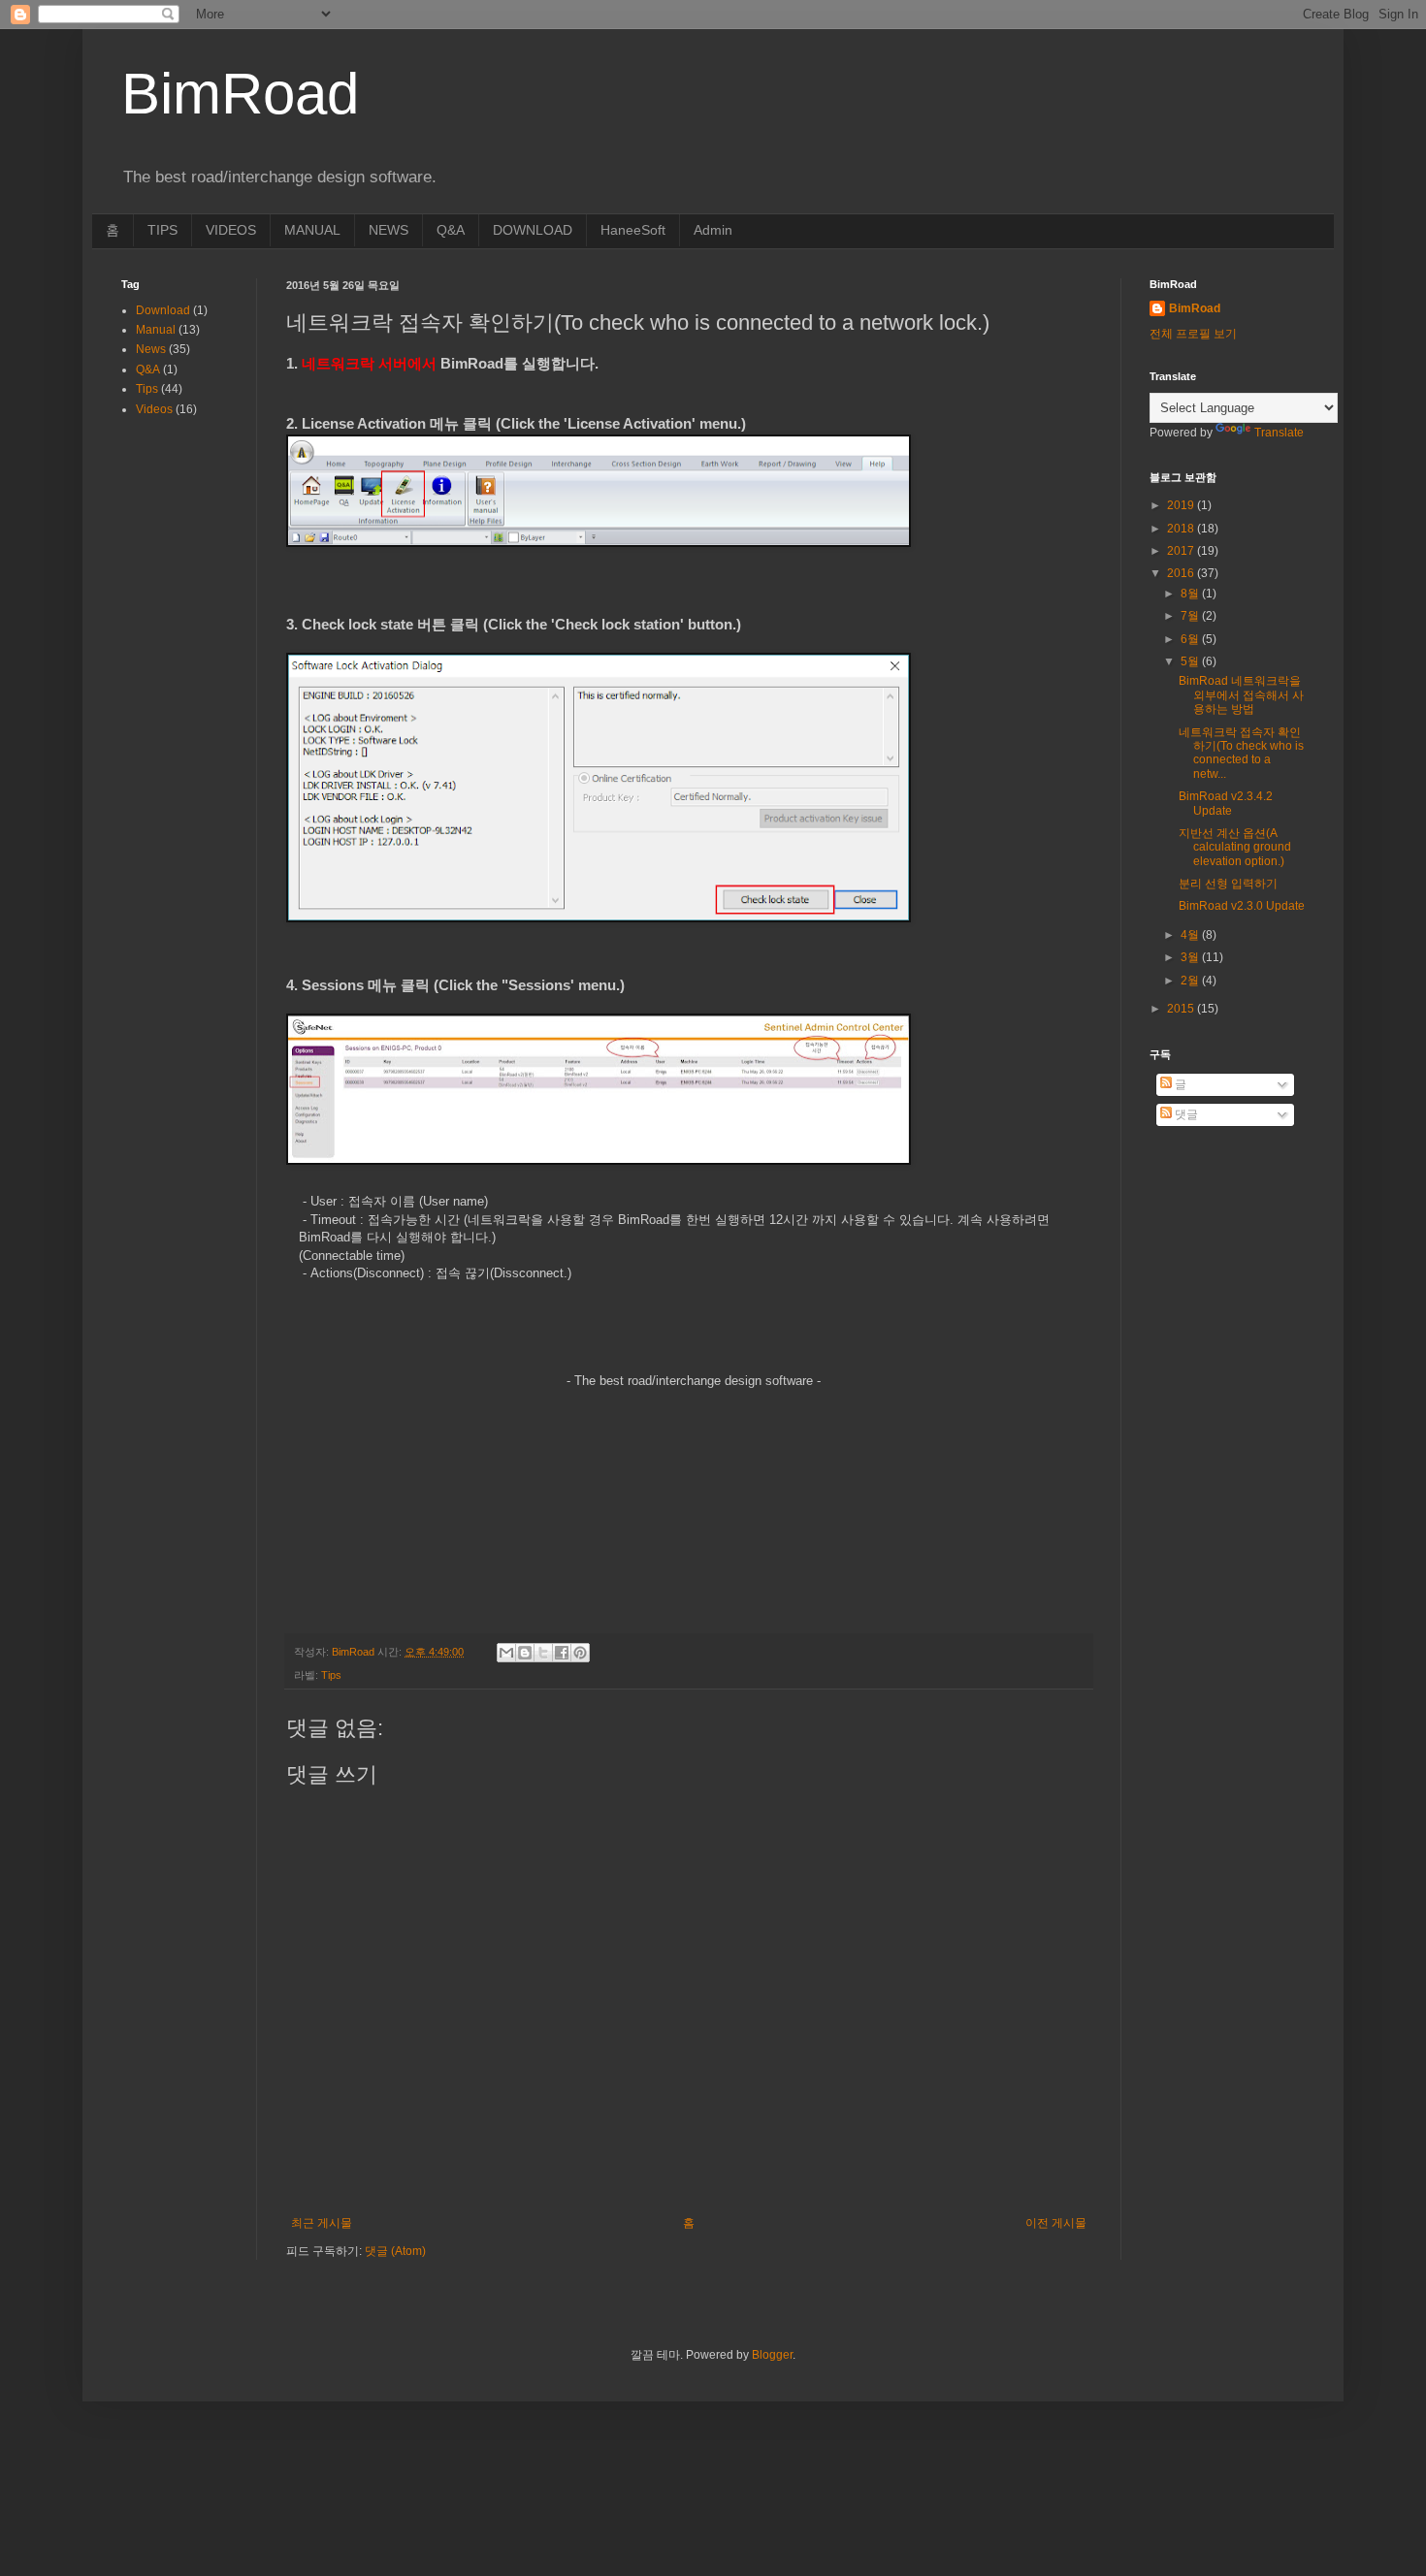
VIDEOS (231, 230)
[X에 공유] (543, 1653)
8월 (1191, 594)
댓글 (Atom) (395, 2251)
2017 (1182, 551)
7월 (1191, 616)
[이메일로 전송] (506, 1653)
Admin (713, 230)
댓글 (1185, 1114)
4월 (1191, 935)
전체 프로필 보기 (1193, 334)
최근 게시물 (322, 2223)
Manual (156, 330)
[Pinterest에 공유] (580, 1653)
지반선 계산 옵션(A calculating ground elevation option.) (1235, 847)
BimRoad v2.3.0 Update (1242, 906)
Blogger (772, 2355)
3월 (1191, 957)
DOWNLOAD (533, 230)
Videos (154, 409)
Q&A (451, 230)
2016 (1182, 573)
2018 (1182, 529)
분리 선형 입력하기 (1228, 884)
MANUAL (312, 230)
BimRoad (1195, 308)
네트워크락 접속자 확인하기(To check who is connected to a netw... (1241, 753)
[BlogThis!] (525, 1653)
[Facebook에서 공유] (562, 1653)
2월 (1191, 981)
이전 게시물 (1056, 2223)
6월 (1191, 639)
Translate (1279, 433)
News (151, 349)
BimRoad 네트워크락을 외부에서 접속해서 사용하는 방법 (1241, 695)
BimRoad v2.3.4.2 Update (1226, 803)
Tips (331, 1675)
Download (163, 310)
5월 (1191, 661)
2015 (1182, 1009)
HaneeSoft (633, 230)
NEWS (389, 230)
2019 (1182, 505)
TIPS (162, 230)
